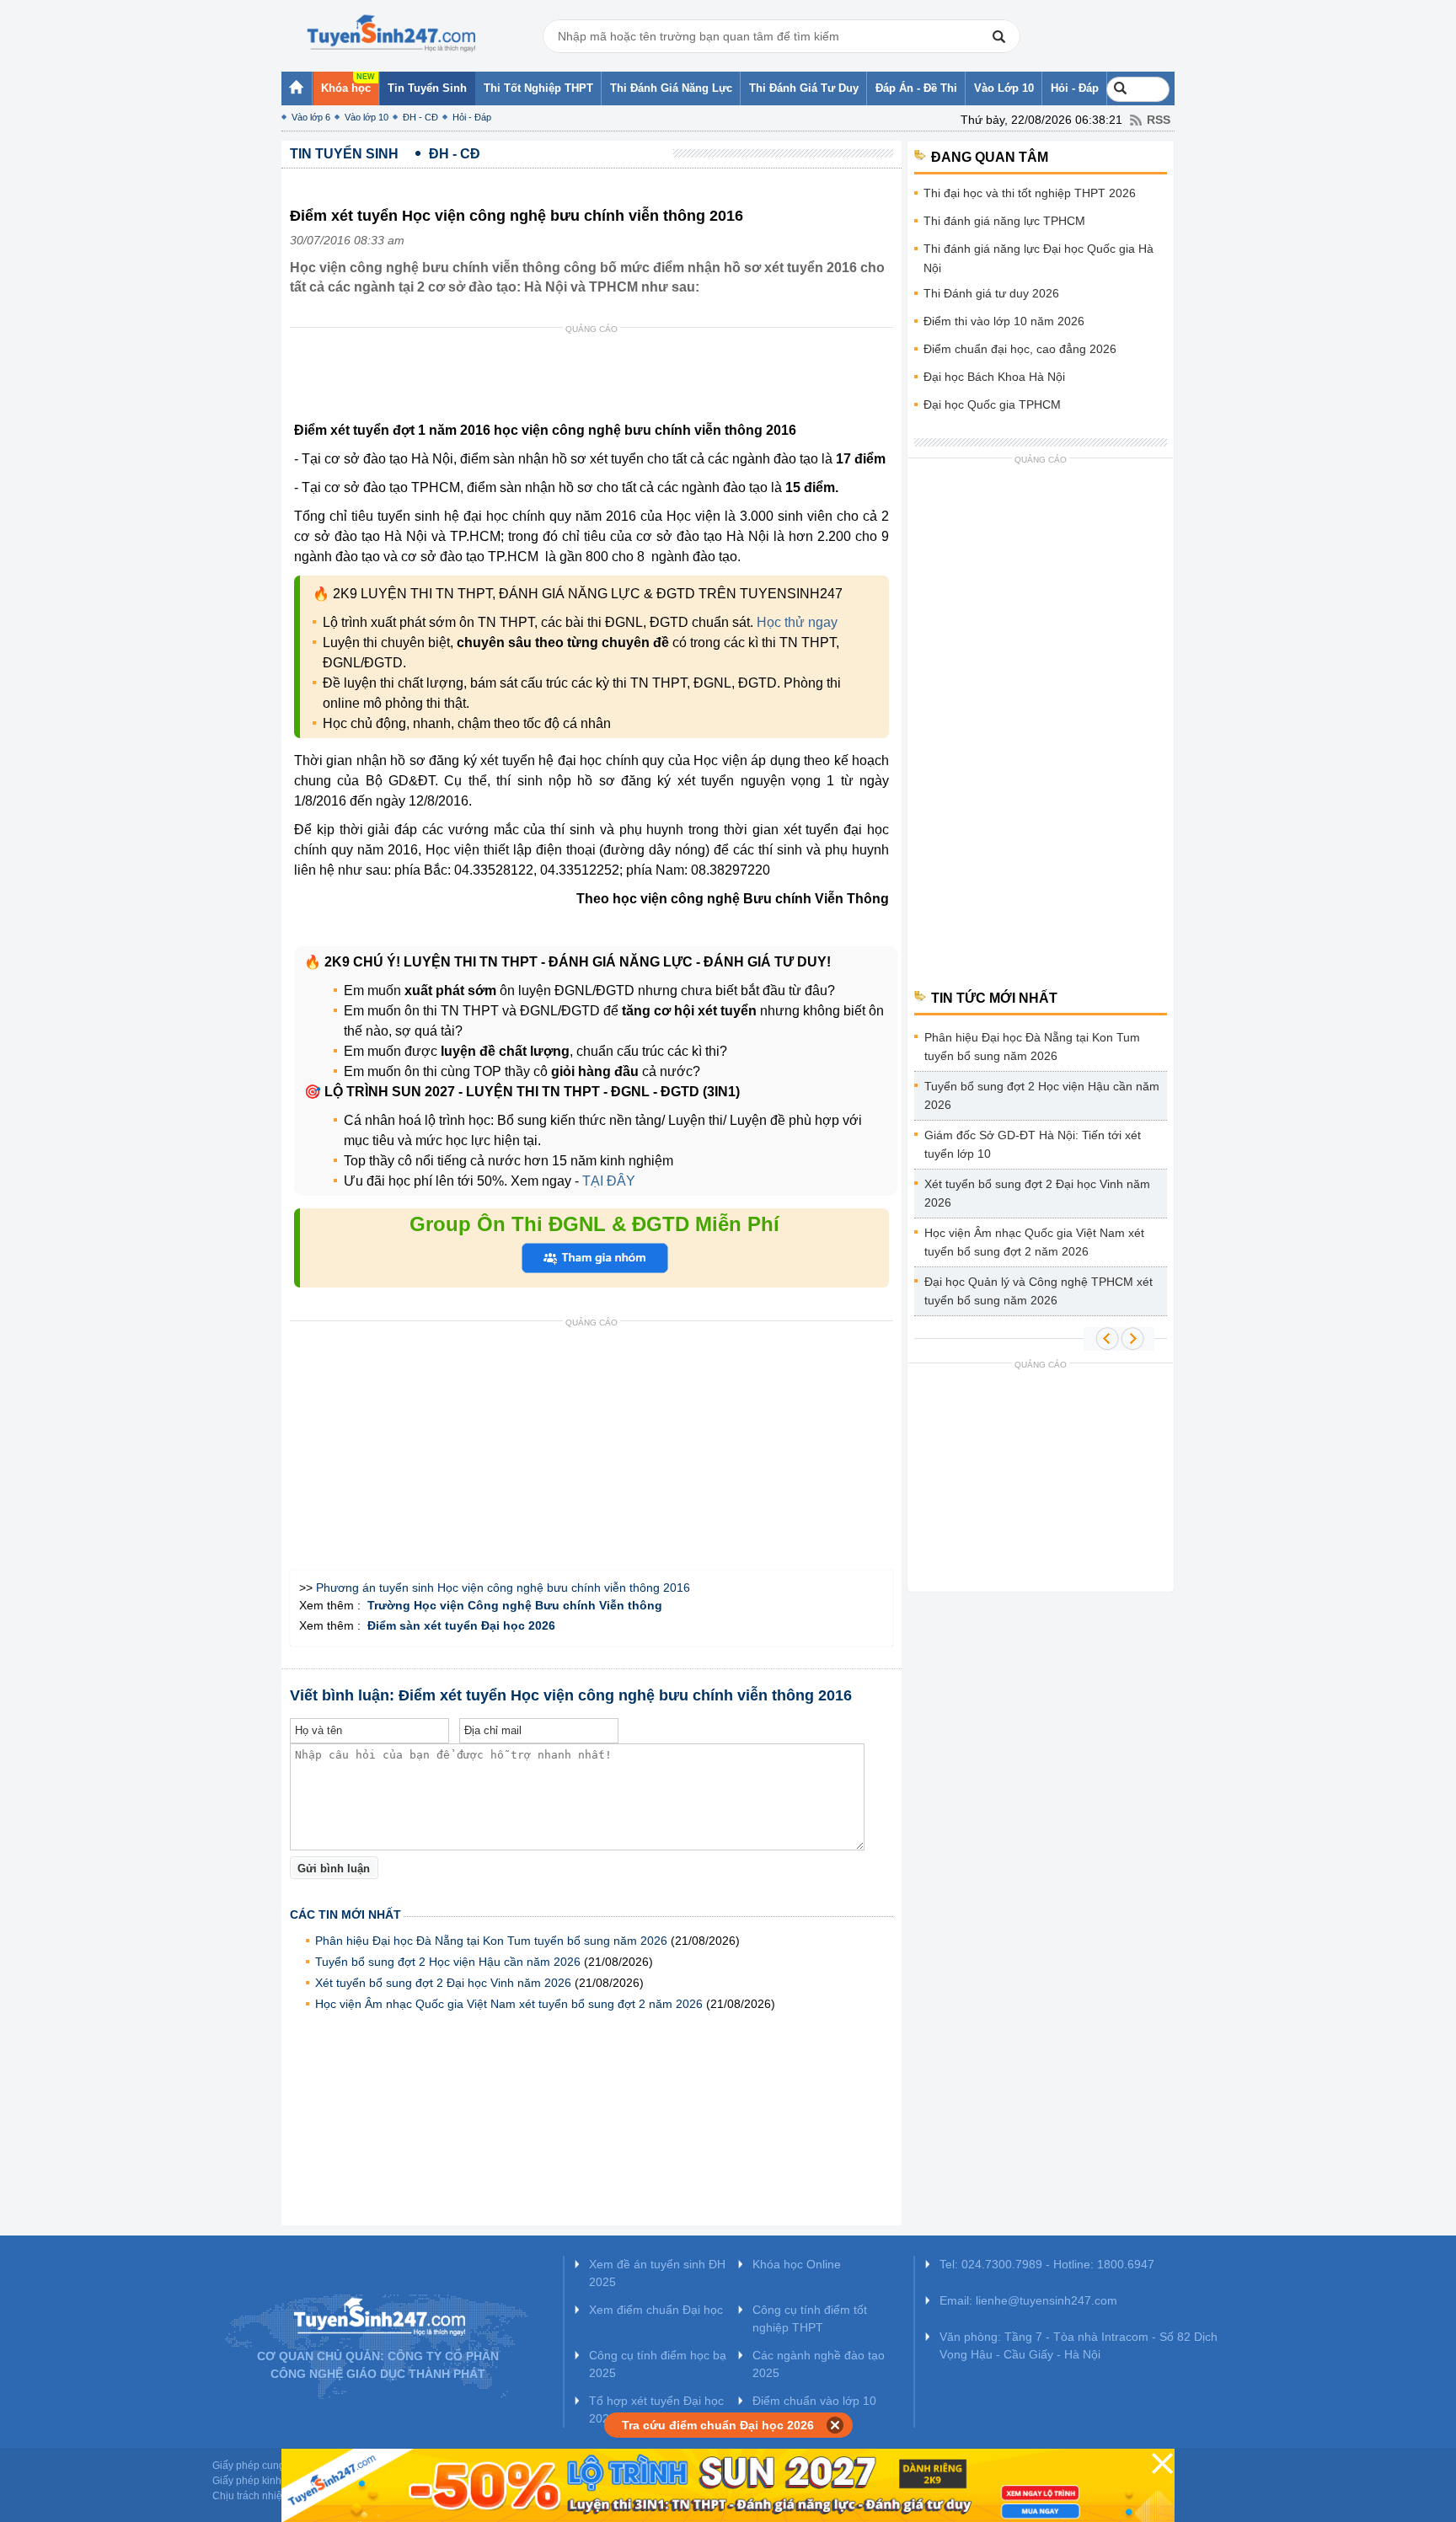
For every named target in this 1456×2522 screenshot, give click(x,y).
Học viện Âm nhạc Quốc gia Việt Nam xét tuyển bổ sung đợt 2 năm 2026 (509, 2004)
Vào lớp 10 (367, 117)
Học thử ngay (797, 622)
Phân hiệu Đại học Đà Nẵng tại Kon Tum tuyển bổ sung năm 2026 (491, 1941)
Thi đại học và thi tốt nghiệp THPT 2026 (1030, 193)
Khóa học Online (797, 2264)
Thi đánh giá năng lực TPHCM (1004, 221)
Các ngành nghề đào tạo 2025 (819, 2364)
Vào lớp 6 (311, 117)
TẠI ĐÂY (607, 1181)
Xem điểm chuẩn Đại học (656, 2310)
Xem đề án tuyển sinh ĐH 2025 (657, 2273)
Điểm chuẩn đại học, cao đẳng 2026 (1020, 349)
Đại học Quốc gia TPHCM (992, 404)
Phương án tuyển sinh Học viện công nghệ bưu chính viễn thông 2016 (503, 1588)
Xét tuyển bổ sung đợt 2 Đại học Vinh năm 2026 (443, 1983)
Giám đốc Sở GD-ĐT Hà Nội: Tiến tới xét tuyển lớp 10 (1033, 1144)
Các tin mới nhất (345, 1914)
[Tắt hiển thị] (835, 2425)
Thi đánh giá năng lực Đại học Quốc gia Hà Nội (1038, 258)
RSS (1159, 120)
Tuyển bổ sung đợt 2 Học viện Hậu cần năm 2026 (448, 1962)
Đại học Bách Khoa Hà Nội (994, 377)
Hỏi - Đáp (472, 117)
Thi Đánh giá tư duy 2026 (991, 293)
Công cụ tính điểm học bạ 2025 (658, 2364)
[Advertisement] (597, 378)
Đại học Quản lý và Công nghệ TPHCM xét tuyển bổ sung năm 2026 (1038, 1291)
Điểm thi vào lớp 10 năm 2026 (1004, 321)
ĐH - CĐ (420, 117)
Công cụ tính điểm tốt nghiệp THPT (810, 2319)
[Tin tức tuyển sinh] (391, 34)
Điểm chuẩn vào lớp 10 (814, 2401)
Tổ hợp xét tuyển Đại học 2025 (656, 2410)
